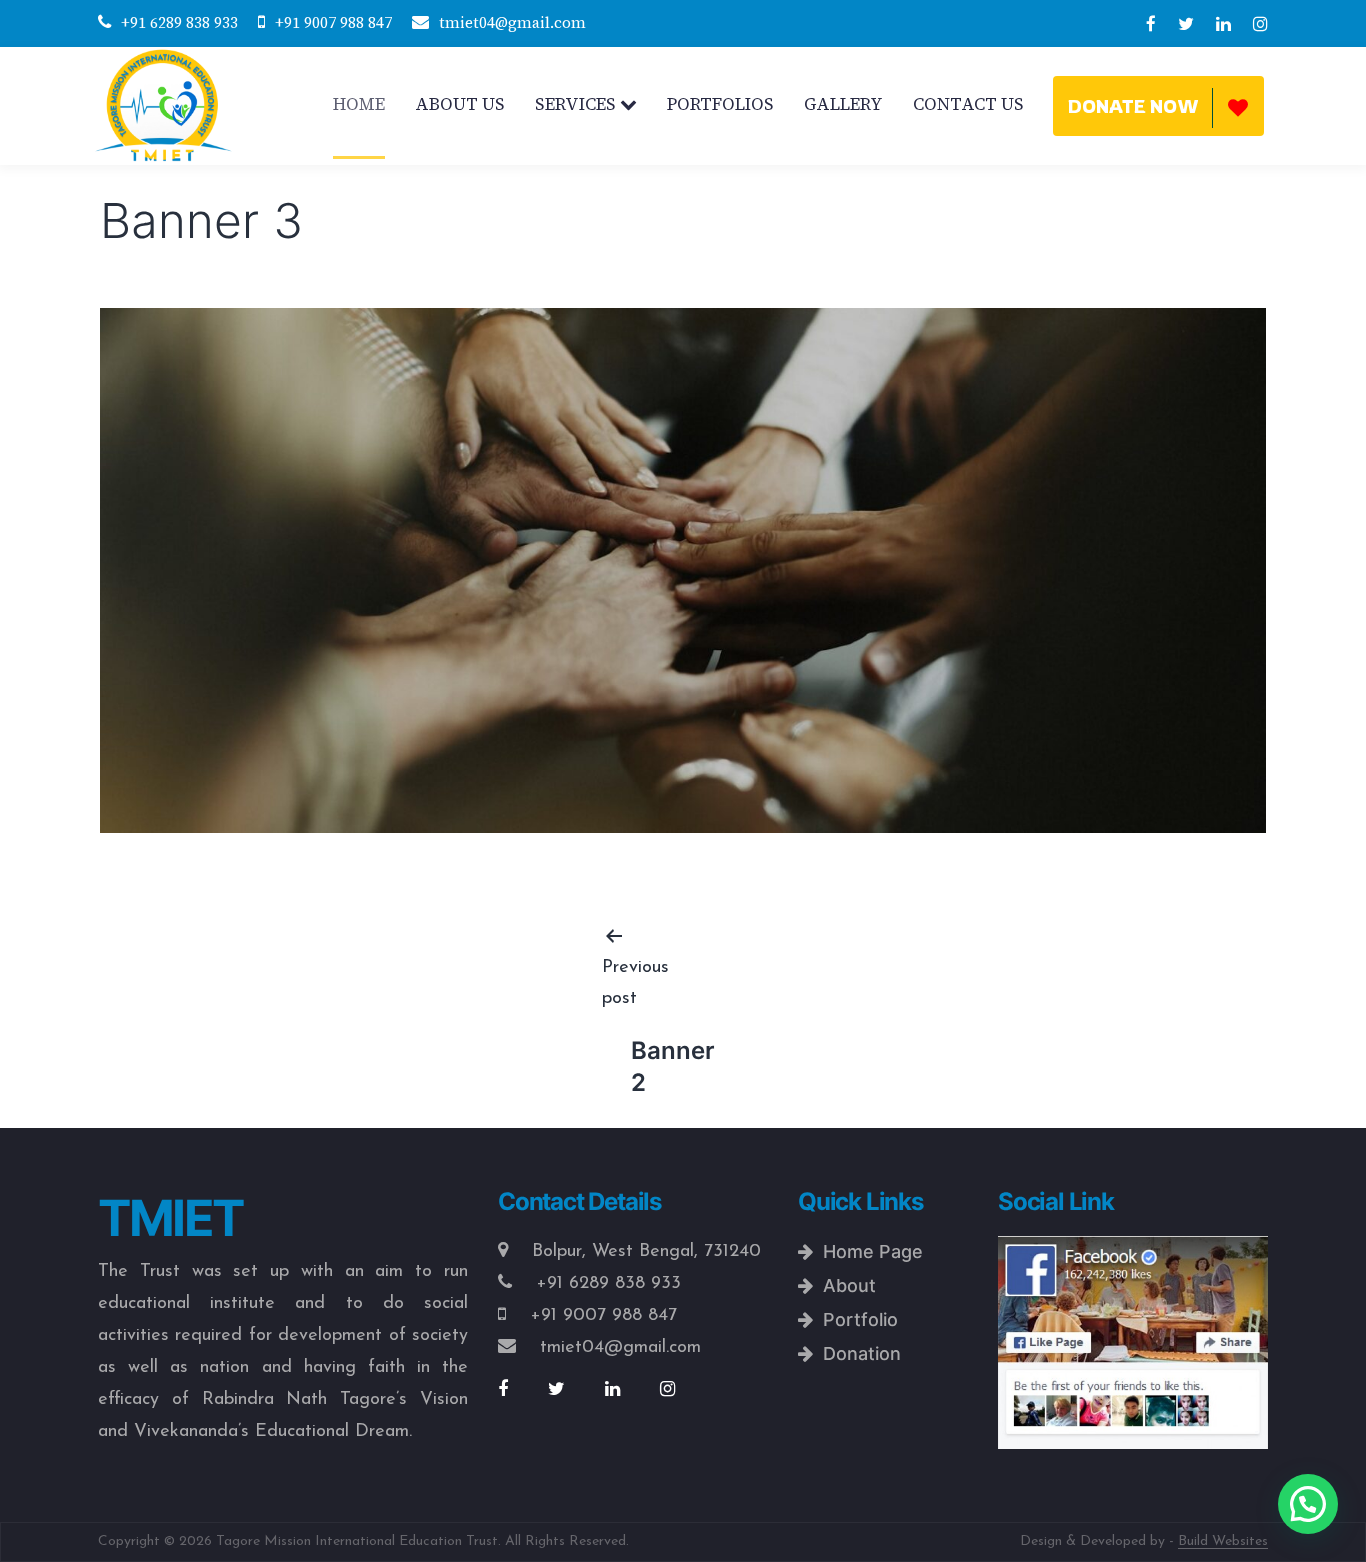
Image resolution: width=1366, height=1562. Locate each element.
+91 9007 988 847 (333, 22)
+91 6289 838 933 (179, 22)
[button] (1308, 1504)
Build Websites (1223, 1541)
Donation (857, 1353)
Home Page (868, 1251)
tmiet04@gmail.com (512, 22)
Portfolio (855, 1319)
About (844, 1285)
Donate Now (1133, 106)
